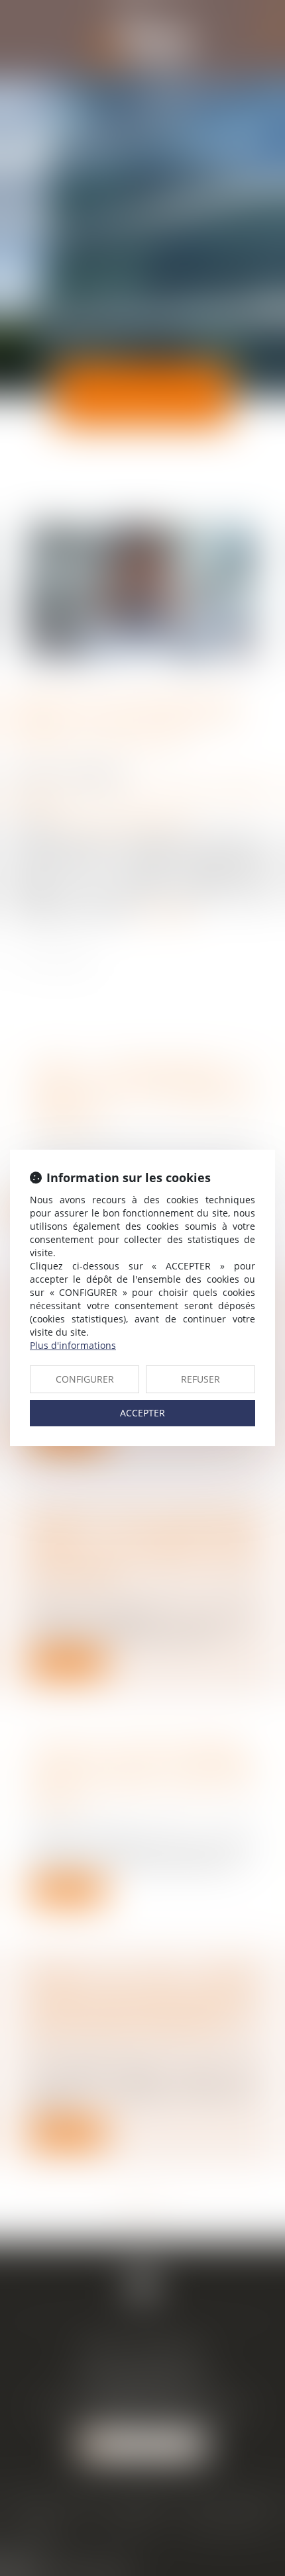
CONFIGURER (85, 1379)
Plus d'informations (73, 1345)
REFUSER (200, 1379)
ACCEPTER (142, 1413)
